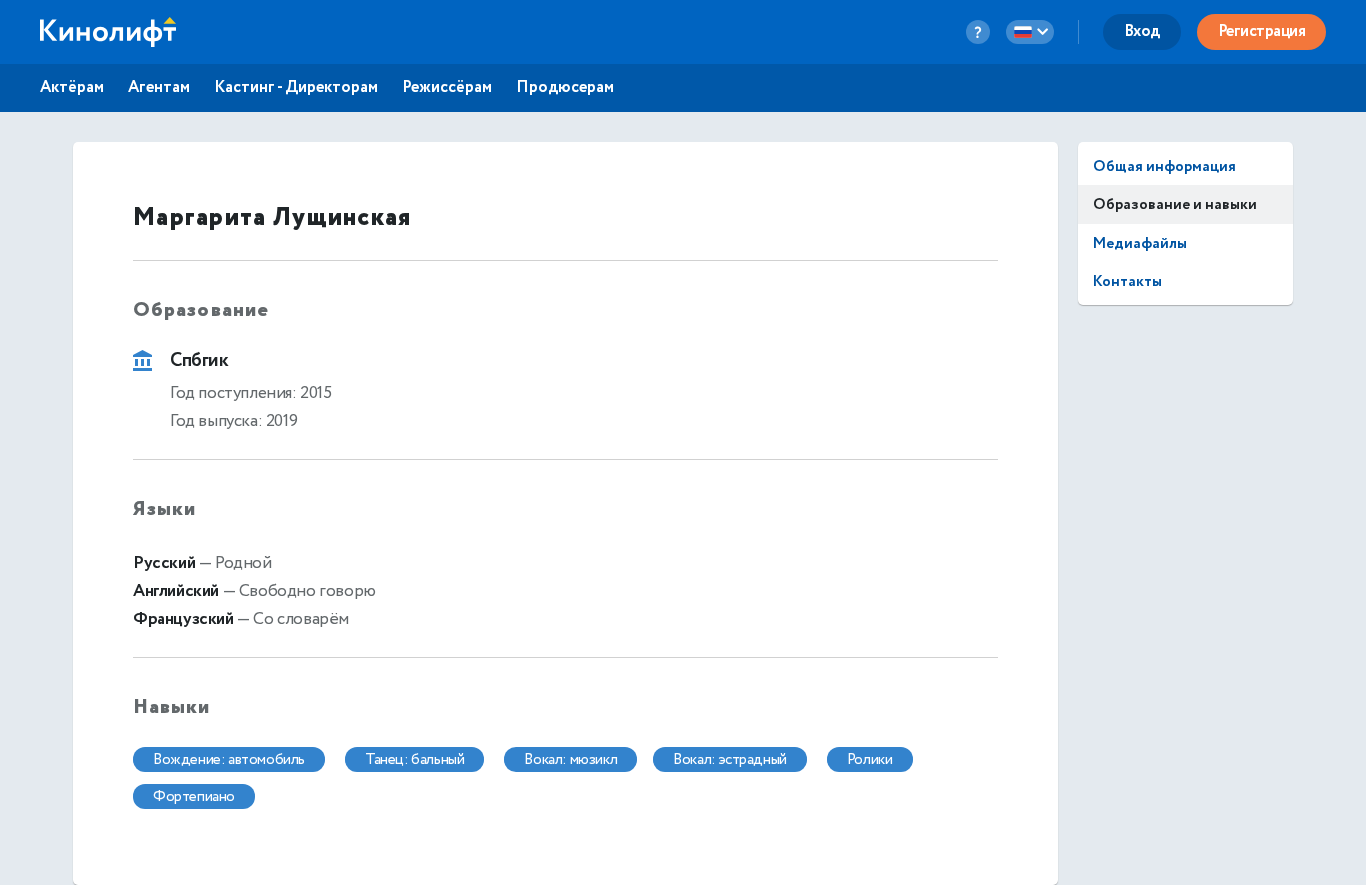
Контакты (1127, 281)
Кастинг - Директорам (296, 88)
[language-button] (1030, 32)
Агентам (159, 88)
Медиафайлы (1140, 243)
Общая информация (1164, 166)
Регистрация (1262, 31)
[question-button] (978, 32)
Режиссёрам (447, 88)
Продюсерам (565, 88)
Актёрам (72, 88)
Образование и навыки (1175, 204)
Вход (1142, 31)
